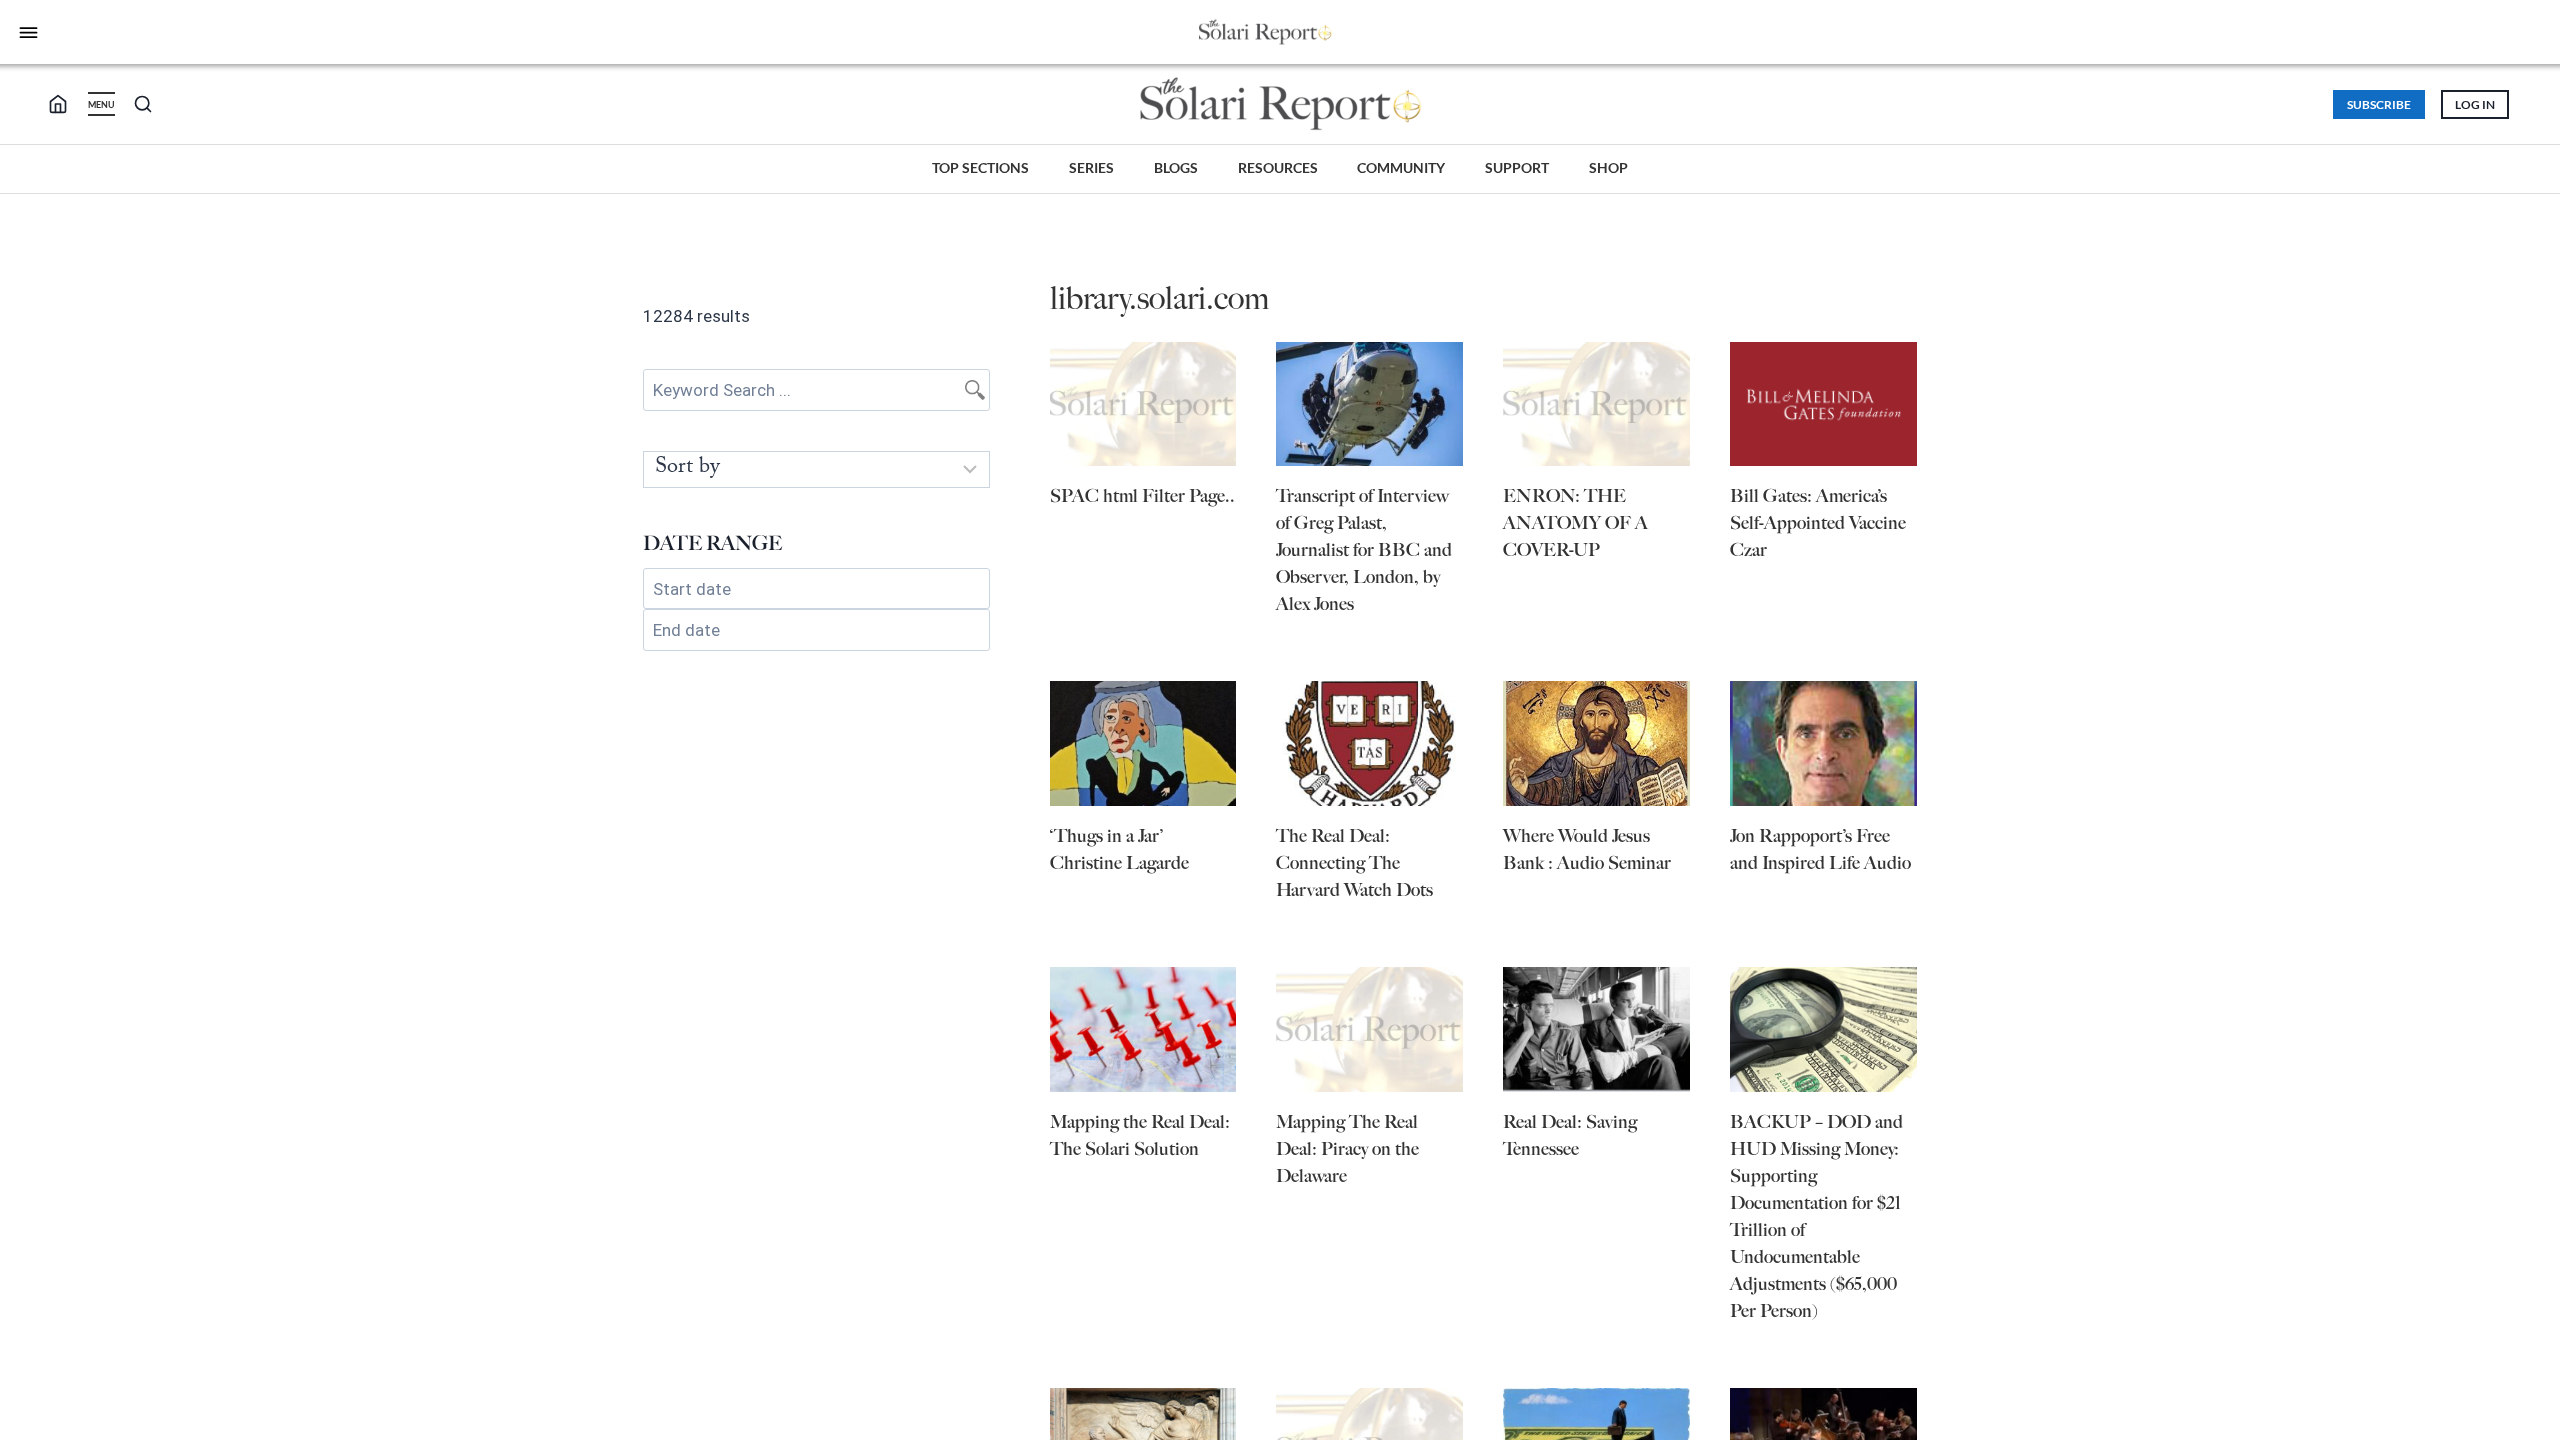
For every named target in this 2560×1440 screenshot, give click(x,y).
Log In (2475, 104)
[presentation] (1143, 404)
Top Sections (980, 167)
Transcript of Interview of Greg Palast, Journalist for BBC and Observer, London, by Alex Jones (1364, 550)
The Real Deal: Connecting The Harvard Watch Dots (1354, 863)
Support (1517, 167)
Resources (1278, 167)
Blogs (1176, 167)
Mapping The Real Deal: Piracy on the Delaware (1347, 1149)
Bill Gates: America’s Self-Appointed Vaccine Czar (1818, 523)
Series (1091, 167)
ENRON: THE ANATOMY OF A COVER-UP (1575, 523)
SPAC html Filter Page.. (1142, 496)
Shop (1608, 167)
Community (1401, 167)
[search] (66, 104)
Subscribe (2379, 104)
